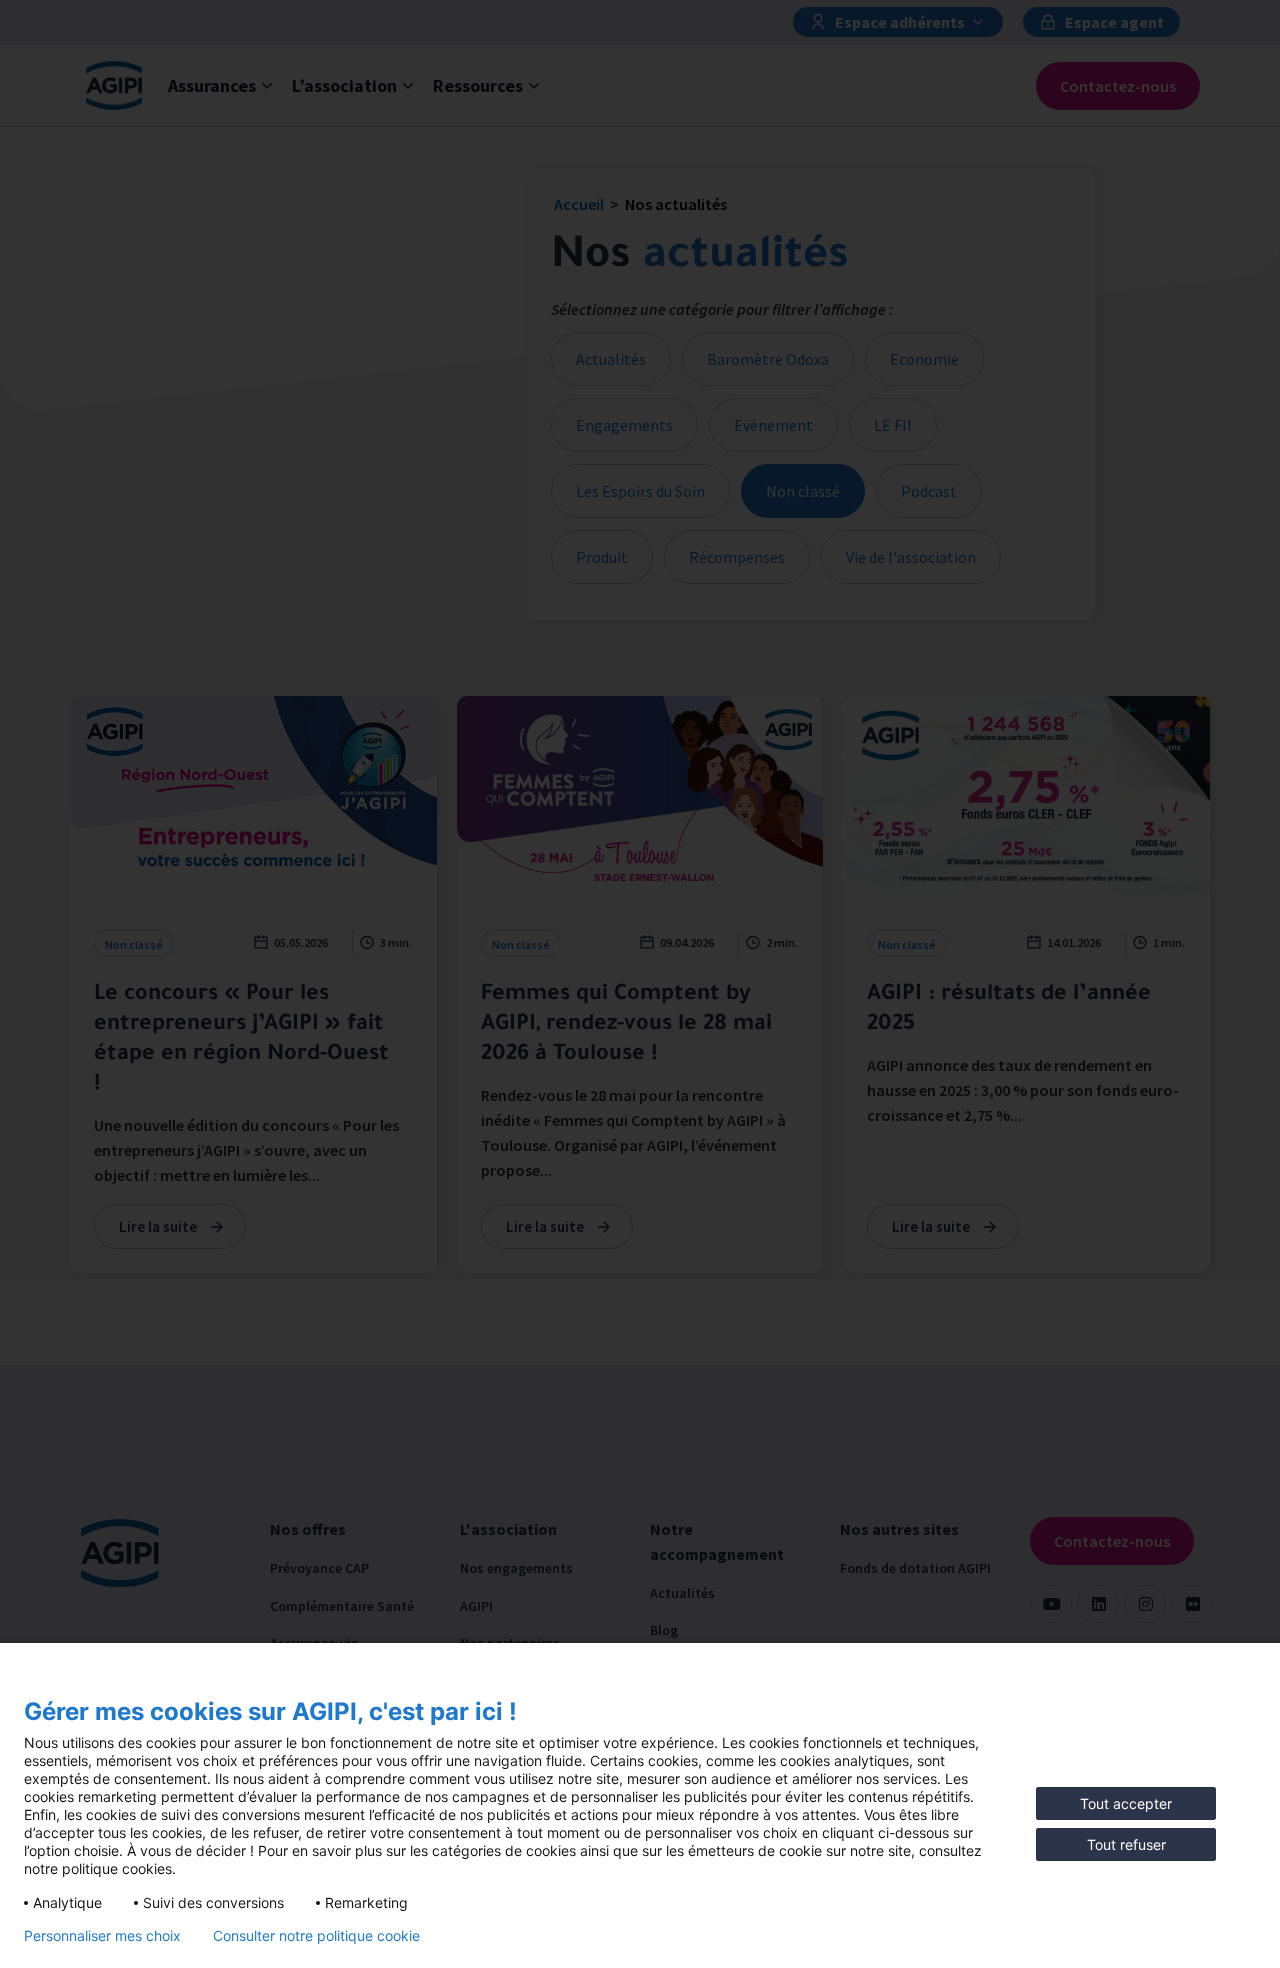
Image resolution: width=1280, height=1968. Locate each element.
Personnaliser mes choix (102, 1936)
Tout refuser (1126, 1844)
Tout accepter (1126, 1803)
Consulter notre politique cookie (316, 1936)
